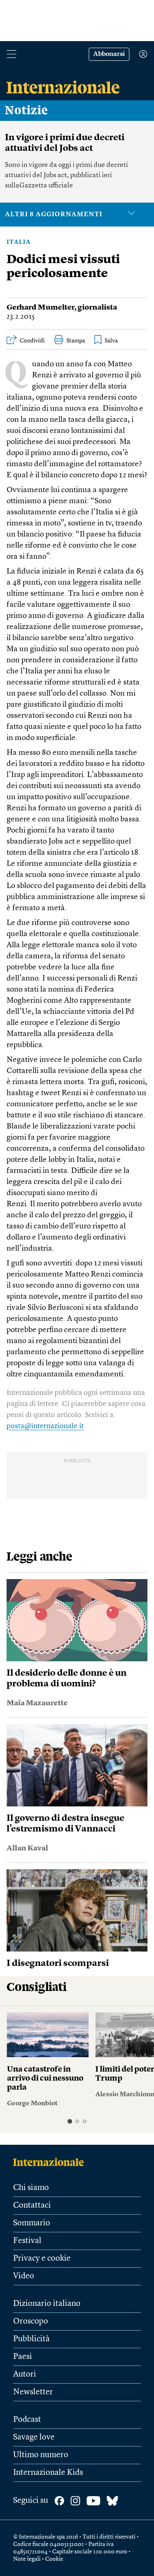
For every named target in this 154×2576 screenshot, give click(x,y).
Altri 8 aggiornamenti (54, 215)
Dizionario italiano (47, 2304)
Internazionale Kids (48, 2473)
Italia (19, 242)
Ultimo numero (41, 2455)
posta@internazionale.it (45, 1426)
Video (24, 2276)
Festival (27, 2241)
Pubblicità (31, 2339)
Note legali (27, 2559)
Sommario (32, 2223)
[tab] (70, 2121)
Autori (25, 2375)
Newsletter (33, 2392)
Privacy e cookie (42, 2259)
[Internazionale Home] (51, 2162)
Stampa (76, 341)
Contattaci (32, 2206)
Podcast (27, 2420)
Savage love (34, 2437)
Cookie (54, 2559)
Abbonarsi (109, 54)
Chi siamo (31, 2188)
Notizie (26, 111)
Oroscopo (31, 2322)
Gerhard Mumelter (40, 308)
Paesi (23, 2357)
